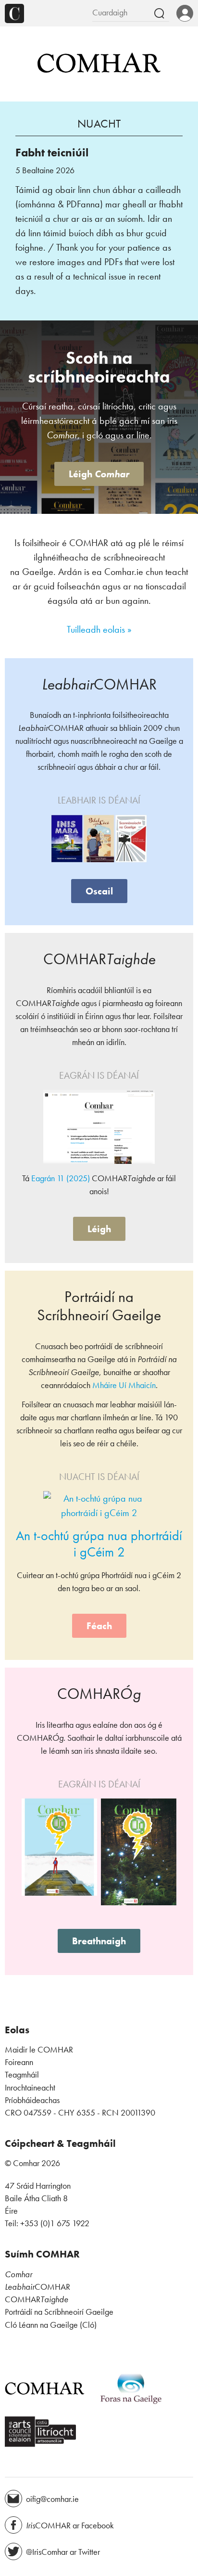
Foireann (19, 2062)
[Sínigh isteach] (185, 14)
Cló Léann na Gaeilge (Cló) (51, 2325)
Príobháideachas (32, 2100)
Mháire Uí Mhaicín (124, 1385)
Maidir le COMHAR (39, 2050)
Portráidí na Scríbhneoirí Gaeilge (59, 2312)
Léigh (99, 474)
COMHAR (37, 2287)
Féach (99, 1626)
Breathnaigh (99, 1941)
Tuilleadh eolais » (99, 629)
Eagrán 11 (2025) (61, 1178)
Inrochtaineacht (30, 2088)
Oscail (99, 891)
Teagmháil (22, 2075)
